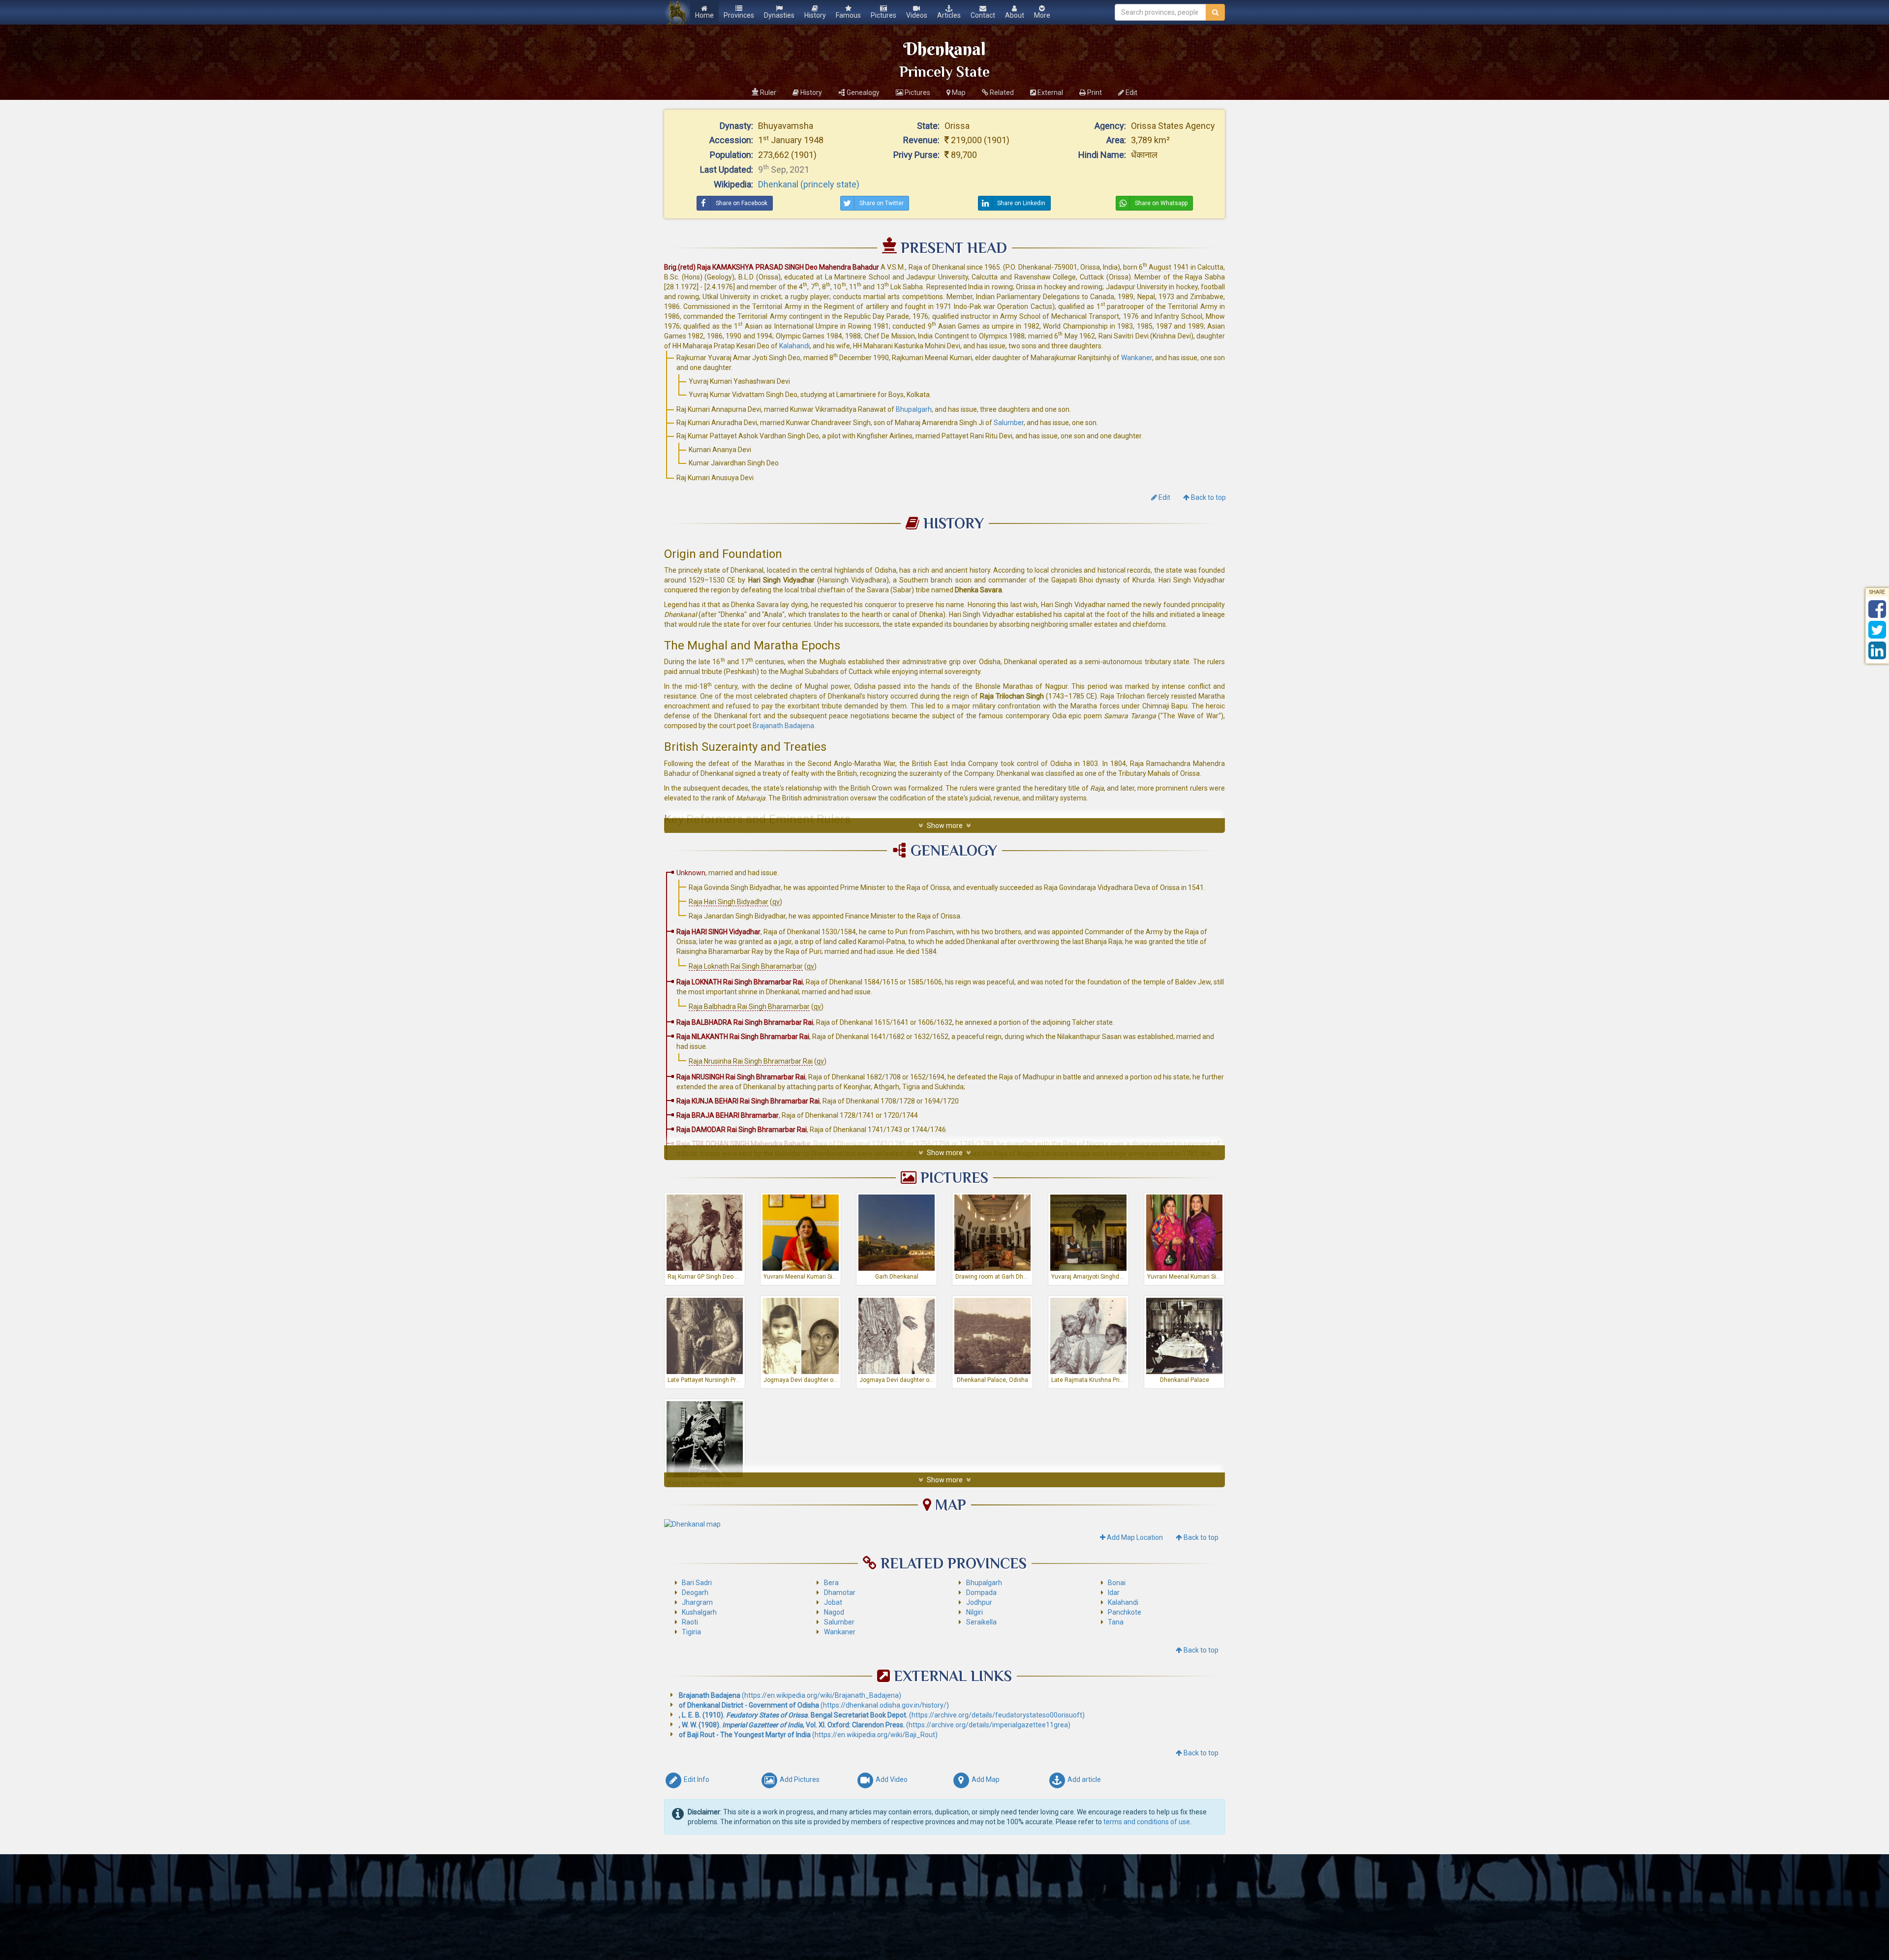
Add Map (985, 1779)
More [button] (1045, 17)
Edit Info (696, 1779)
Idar (1114, 1592)
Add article (1083, 1779)
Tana (1116, 1622)
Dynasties (779, 15)
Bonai (1117, 1583)
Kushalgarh (699, 1612)
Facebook (742, 203)
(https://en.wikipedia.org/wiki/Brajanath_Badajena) (790, 1695)
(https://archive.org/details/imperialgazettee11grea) (875, 1725)
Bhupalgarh (914, 409)
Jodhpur (979, 1602)
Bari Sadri (697, 1583)
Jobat (833, 1602)
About (1015, 15)
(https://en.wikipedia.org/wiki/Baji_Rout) (808, 1735)
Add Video (891, 1779)
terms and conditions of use (1147, 1822)
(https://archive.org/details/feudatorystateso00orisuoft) (882, 1715)
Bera (831, 1583)
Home (704, 15)
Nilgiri (975, 1612)
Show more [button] (945, 826)
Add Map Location (1134, 1537)
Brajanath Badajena (783, 726)
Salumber (1009, 423)
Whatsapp (1161, 203)
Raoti (690, 1622)
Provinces (739, 15)
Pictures (884, 15)
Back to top (1208, 497)
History (815, 15)
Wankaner (1137, 358)
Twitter (882, 203)
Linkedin (1021, 203)
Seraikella (981, 1622)
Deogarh (695, 1592)
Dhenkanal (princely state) (809, 184)
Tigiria (691, 1632)
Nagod (834, 1612)
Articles (949, 15)
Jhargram (697, 1602)
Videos (917, 15)
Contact (983, 15)
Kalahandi (794, 346)
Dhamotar (840, 1592)
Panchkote (1125, 1612)
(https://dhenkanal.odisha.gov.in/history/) (814, 1705)
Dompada (981, 1592)
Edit (1167, 497)
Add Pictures (799, 1779)
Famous (848, 15)
